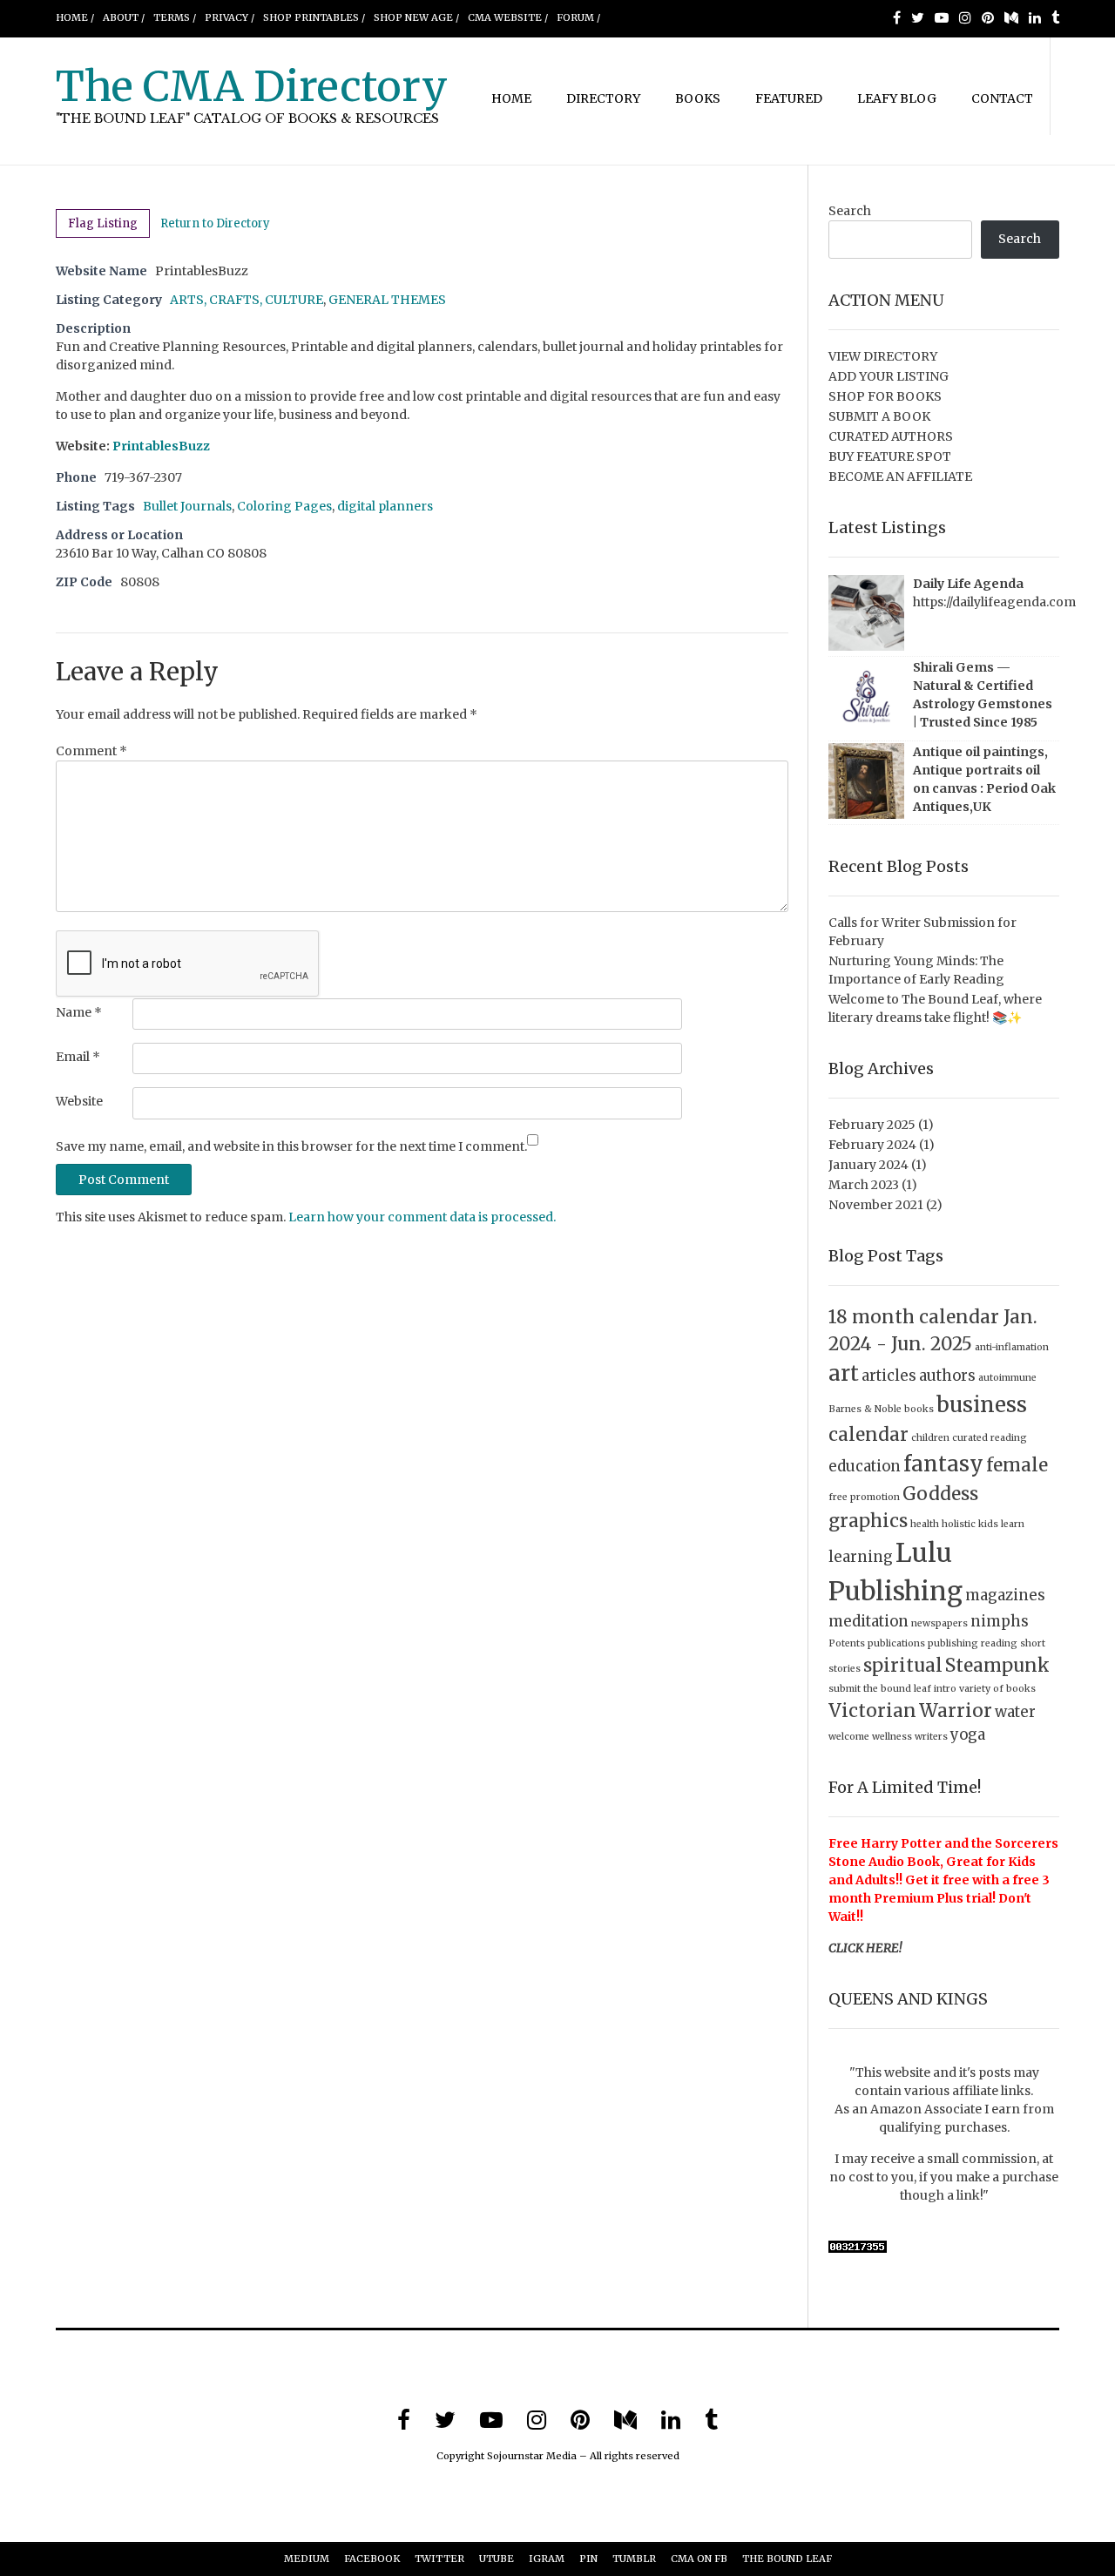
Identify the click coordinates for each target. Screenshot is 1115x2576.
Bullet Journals (187, 506)
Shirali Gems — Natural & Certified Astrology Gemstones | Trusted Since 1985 (983, 695)
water (1015, 1712)
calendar (868, 1434)
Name (79, 1012)
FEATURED (789, 98)
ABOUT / (124, 17)
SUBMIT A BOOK (879, 416)
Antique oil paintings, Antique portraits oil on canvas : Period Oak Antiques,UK (984, 779)
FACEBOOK (372, 2559)
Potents (847, 1643)
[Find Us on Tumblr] (1055, 17)
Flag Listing (103, 223)
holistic (959, 1524)
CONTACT (1002, 98)
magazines (1005, 1595)
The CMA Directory (252, 86)
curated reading (990, 1438)
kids (988, 1524)
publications (896, 1643)
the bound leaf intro (910, 1689)
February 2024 (872, 1145)
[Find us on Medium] (1011, 17)
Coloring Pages (284, 506)
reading (999, 1643)
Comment (91, 751)
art (844, 1373)
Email (78, 1057)
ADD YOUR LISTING (889, 376)
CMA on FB (699, 2559)
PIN (588, 2559)
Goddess (940, 1494)
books (919, 1409)
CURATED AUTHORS (891, 436)
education (865, 1466)
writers (931, 1737)
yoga (968, 1734)
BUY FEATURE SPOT (890, 456)
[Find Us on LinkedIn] (1035, 17)
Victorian (872, 1711)
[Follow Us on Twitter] (918, 17)
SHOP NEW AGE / (416, 17)
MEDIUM (307, 2559)
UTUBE (497, 2559)
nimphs (1000, 1621)
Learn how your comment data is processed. (422, 1217)
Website (79, 1101)
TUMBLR (634, 2559)
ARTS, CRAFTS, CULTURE (247, 300)
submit (845, 1689)
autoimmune (1007, 1378)
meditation (868, 1621)
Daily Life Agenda (968, 584)
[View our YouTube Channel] (942, 17)
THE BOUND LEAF (787, 2559)
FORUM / (578, 17)
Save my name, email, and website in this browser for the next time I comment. (291, 1146)
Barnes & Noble (865, 1409)
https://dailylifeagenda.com (994, 602)
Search (850, 211)
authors (947, 1376)
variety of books (997, 1689)
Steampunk (997, 1665)
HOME (511, 98)
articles (889, 1376)
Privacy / (230, 17)
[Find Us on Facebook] (897, 17)
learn (1013, 1524)
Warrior (956, 1711)
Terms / (175, 17)
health (925, 1524)
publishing (953, 1643)
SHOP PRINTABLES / (314, 17)
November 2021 (876, 1205)
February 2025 (872, 1125)
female (1017, 1465)
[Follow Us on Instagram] (965, 17)
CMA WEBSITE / (508, 17)
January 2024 (868, 1165)
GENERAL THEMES (387, 300)
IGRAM (547, 2559)
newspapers (939, 1623)
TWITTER (439, 2559)
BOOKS (698, 98)
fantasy (943, 1464)
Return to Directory (215, 223)
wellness (892, 1737)
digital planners (385, 506)
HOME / (75, 17)
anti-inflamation (1012, 1347)
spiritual (903, 1665)
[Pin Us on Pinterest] (988, 17)
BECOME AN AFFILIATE (900, 477)
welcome (849, 1737)
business (982, 1405)
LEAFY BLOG (897, 98)
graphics (868, 1521)
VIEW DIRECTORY (883, 356)
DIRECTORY (603, 98)
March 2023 (864, 1185)
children (930, 1438)
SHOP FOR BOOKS (885, 396)
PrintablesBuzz (161, 446)
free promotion (864, 1497)
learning (861, 1557)
